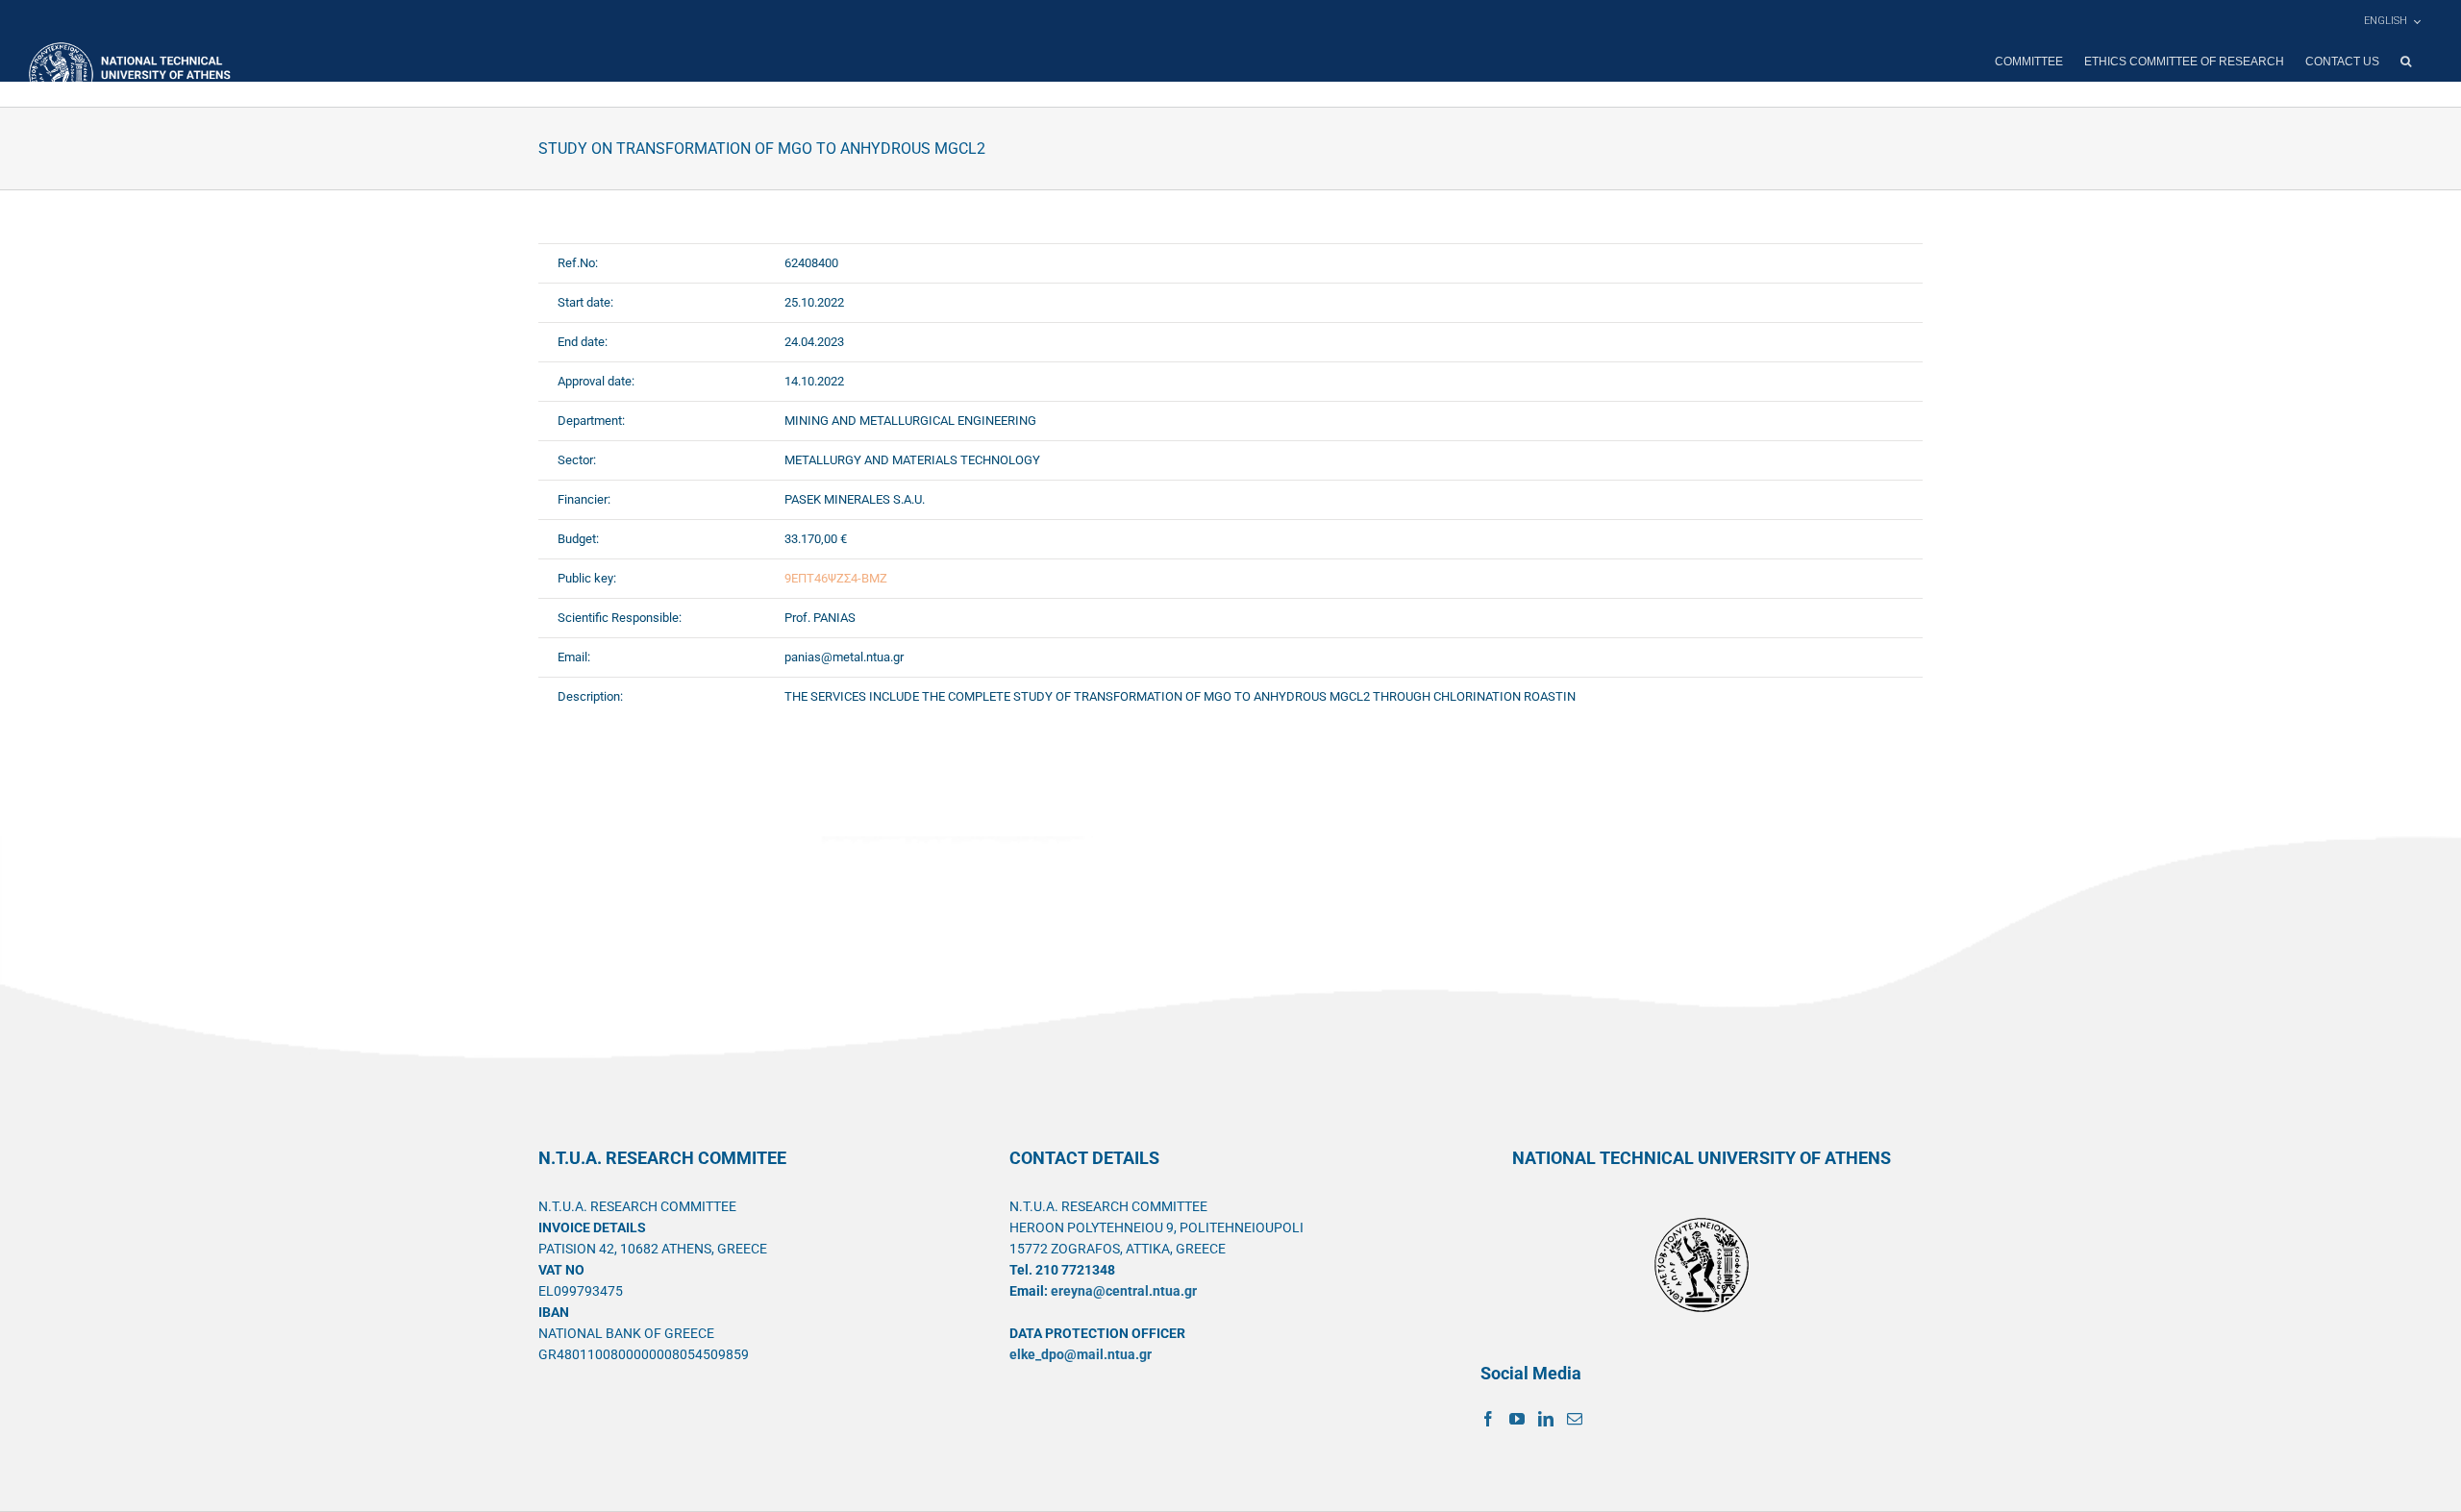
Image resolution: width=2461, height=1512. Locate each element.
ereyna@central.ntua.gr (1124, 1291)
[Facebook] (1488, 1419)
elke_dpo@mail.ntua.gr (1081, 1354)
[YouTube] (1517, 1419)
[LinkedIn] (1546, 1419)
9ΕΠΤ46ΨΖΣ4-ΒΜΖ (836, 578)
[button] (2406, 62)
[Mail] (1575, 1419)
